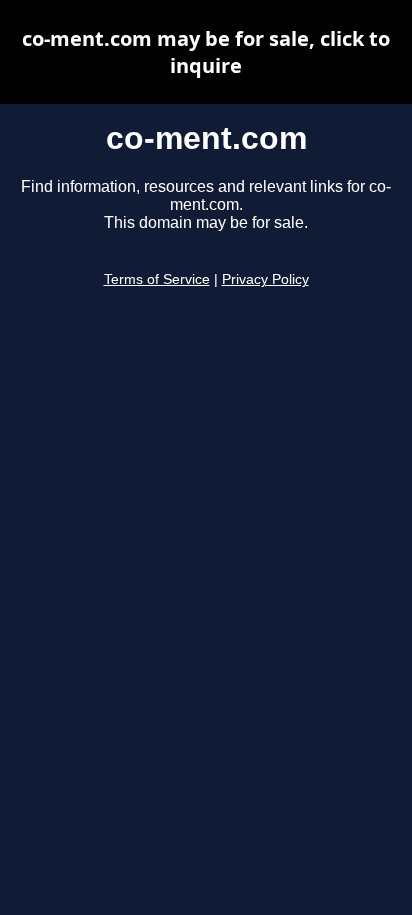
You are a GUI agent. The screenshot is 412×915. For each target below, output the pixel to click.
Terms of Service (157, 279)
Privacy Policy (265, 279)
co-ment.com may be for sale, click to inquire (206, 52)
